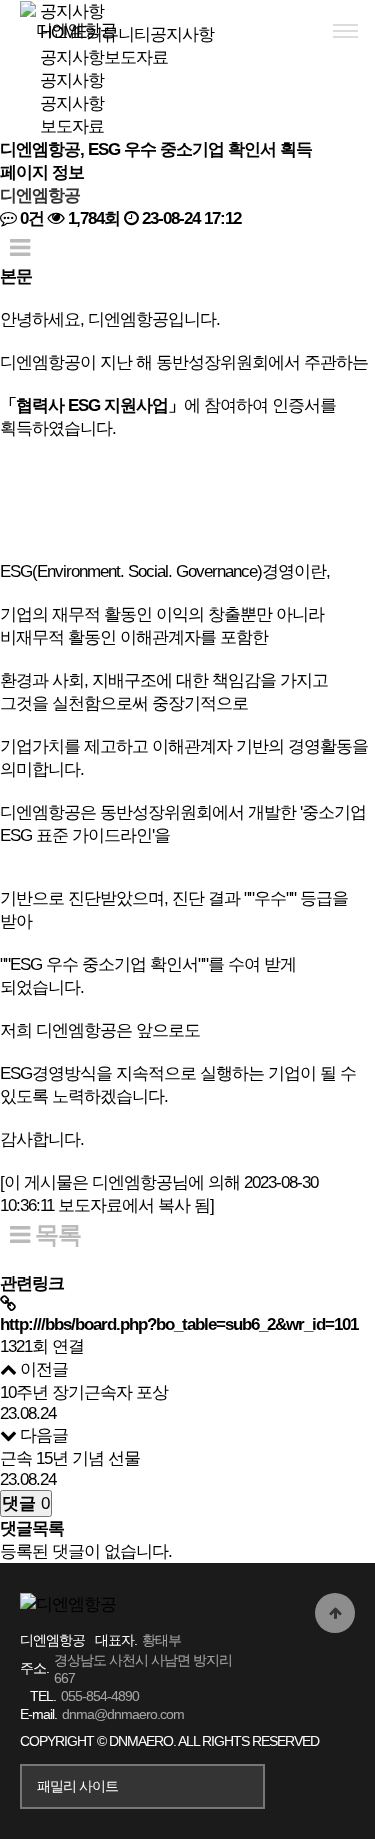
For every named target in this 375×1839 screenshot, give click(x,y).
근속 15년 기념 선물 (70, 1458)
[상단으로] (335, 1613)
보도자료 (72, 126)
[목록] (19, 247)
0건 (30, 218)
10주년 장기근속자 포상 (84, 1392)
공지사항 (72, 103)
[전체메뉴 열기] (345, 30)
